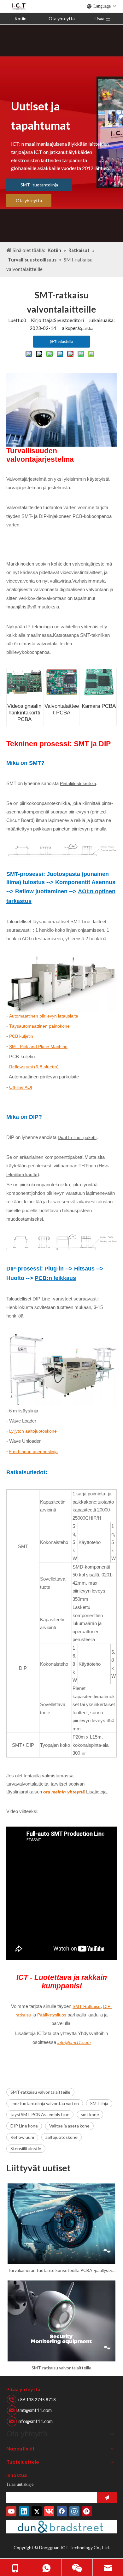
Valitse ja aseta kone (69, 2126)
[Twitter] (37, 2511)
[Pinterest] (87, 2511)
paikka (87, 328)
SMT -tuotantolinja (39, 185)
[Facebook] (62, 2511)
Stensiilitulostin (26, 2148)
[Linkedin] (24, 2511)
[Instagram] (74, 2511)
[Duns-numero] (61, 2527)
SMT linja (99, 2103)
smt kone (90, 2114)
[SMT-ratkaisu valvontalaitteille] (61, 2321)
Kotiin (20, 18)
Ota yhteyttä (62, 18)
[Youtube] (11, 2511)
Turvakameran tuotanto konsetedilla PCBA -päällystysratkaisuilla (61, 2270)
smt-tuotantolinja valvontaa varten (45, 2103)
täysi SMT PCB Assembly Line (40, 2114)
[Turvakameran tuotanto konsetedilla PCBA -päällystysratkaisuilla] (61, 2224)
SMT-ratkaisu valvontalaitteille (40, 2092)
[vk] (49, 2511)
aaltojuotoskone (61, 2137)
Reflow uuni (22, 2137)
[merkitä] (107, 2497)
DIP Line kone (24, 2126)
